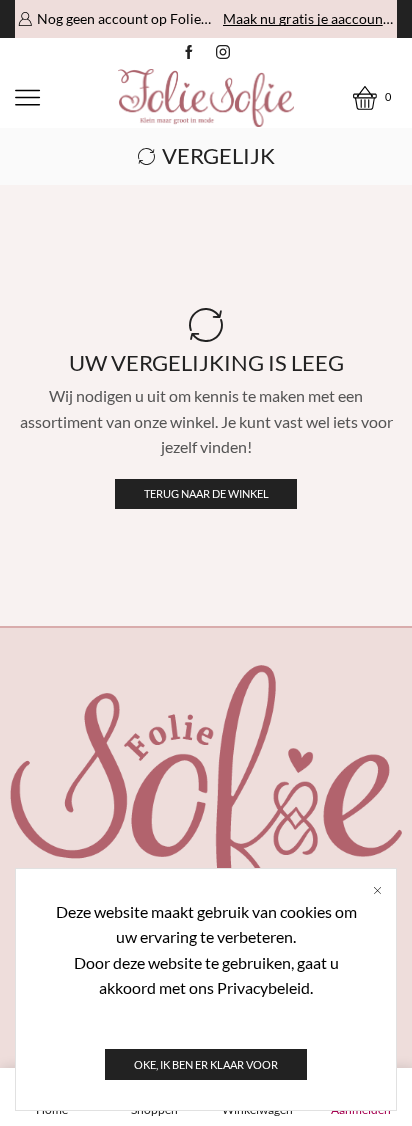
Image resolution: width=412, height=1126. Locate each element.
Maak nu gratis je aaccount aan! (308, 18)
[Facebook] (189, 53)
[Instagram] (223, 53)
